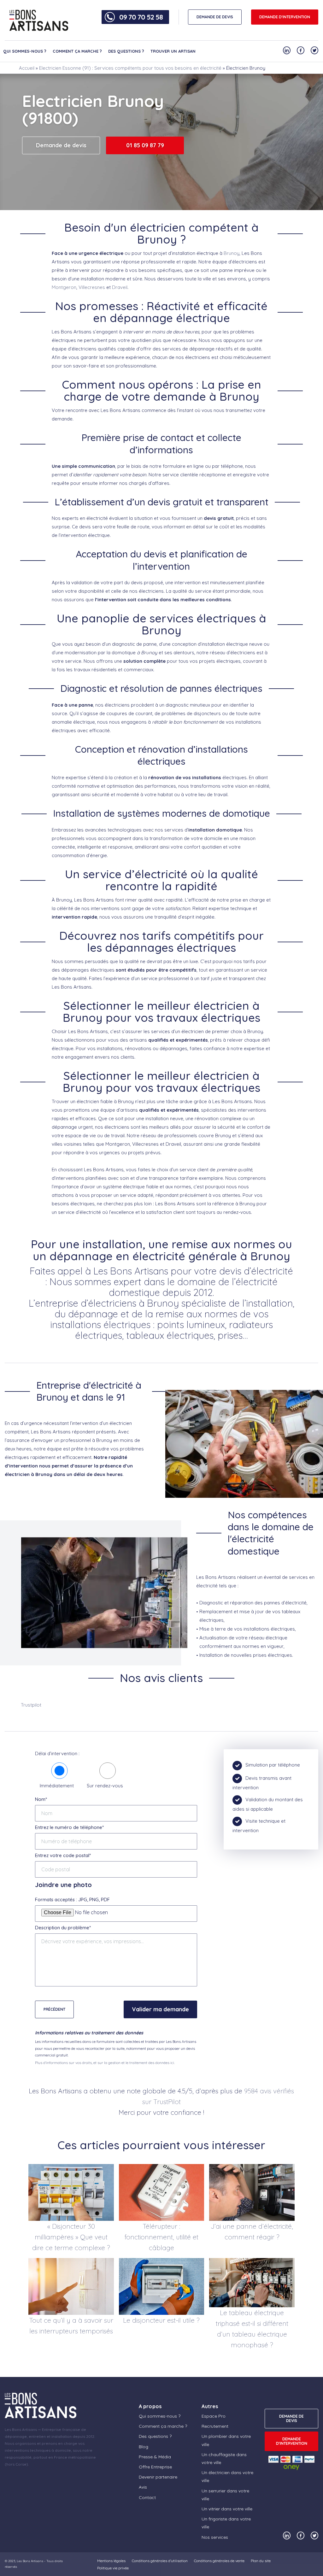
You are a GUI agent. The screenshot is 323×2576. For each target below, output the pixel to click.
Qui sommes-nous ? (25, 51)
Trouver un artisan (173, 51)
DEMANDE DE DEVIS (215, 17)
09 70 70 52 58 (141, 17)
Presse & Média (155, 2457)
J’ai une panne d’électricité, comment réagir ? (252, 2232)
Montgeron (64, 287)
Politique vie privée (113, 2568)
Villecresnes (92, 287)
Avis (143, 2487)
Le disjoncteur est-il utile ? (161, 2320)
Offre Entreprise (155, 2467)
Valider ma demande (160, 2009)
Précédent (54, 2009)
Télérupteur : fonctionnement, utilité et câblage (161, 2237)
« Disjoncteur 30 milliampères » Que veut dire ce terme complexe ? (71, 2237)
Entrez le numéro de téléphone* (69, 1827)
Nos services (215, 2537)
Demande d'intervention (285, 17)
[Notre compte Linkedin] (287, 50)
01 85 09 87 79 (145, 145)
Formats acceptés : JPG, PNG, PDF (72, 1900)
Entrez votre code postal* (63, 1855)
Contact (147, 2497)
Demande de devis (61, 145)
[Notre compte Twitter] (314, 50)
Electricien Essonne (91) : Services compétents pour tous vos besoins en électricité (130, 68)
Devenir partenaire (158, 2477)
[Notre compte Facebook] (301, 50)
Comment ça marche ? (77, 51)
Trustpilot (31, 1705)
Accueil (27, 68)
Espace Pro (214, 2416)
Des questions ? (126, 51)
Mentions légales (111, 2561)
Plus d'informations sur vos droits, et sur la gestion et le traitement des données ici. (105, 2063)
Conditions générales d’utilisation (160, 2561)
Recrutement (215, 2426)
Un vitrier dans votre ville (227, 2509)
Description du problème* (63, 1928)
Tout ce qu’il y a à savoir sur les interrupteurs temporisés (71, 2326)
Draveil (120, 287)
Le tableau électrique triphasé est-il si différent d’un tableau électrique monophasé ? (252, 2329)
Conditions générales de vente (219, 2561)
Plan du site (261, 2561)
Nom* (41, 1799)
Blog (144, 2447)
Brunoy (232, 253)
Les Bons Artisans (30, 2561)
